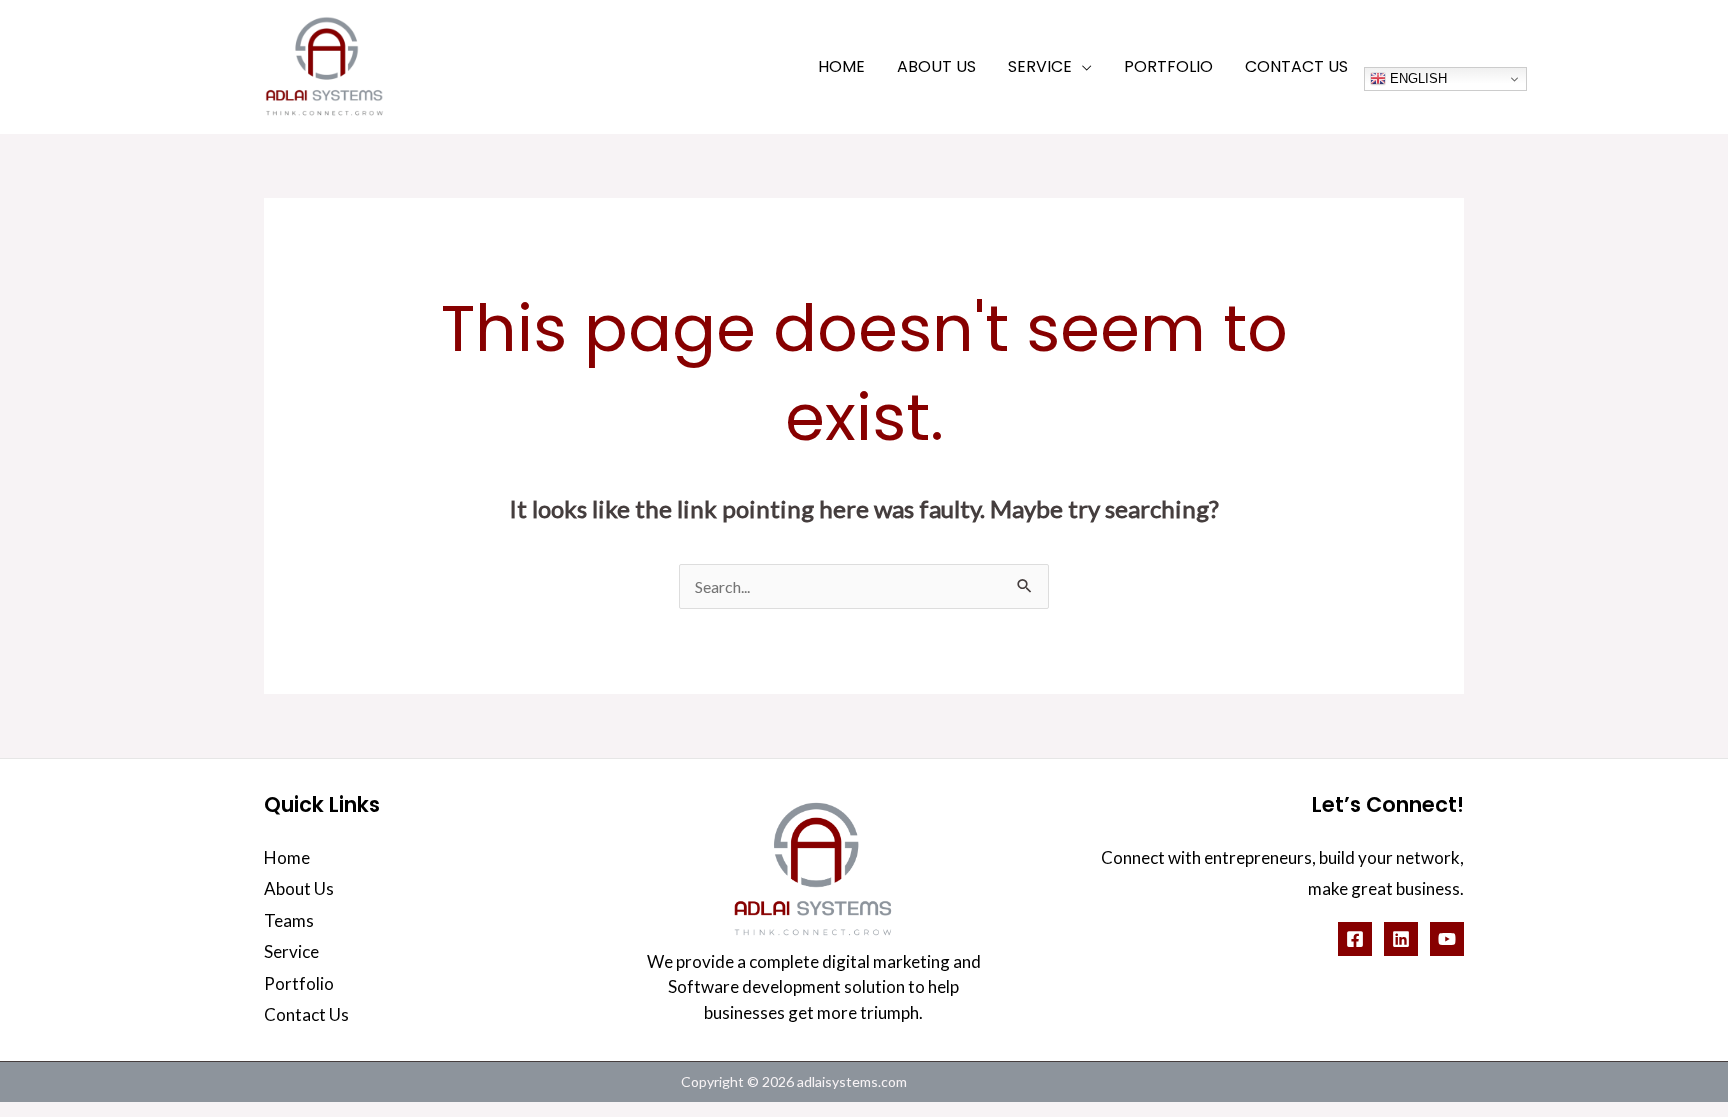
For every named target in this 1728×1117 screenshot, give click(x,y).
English (1416, 78)
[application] (1082, 66)
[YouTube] (1447, 939)
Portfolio (299, 983)
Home (287, 857)
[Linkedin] (1401, 939)
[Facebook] (1355, 939)
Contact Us (306, 1014)
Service (291, 951)
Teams (289, 920)
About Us (299, 888)
